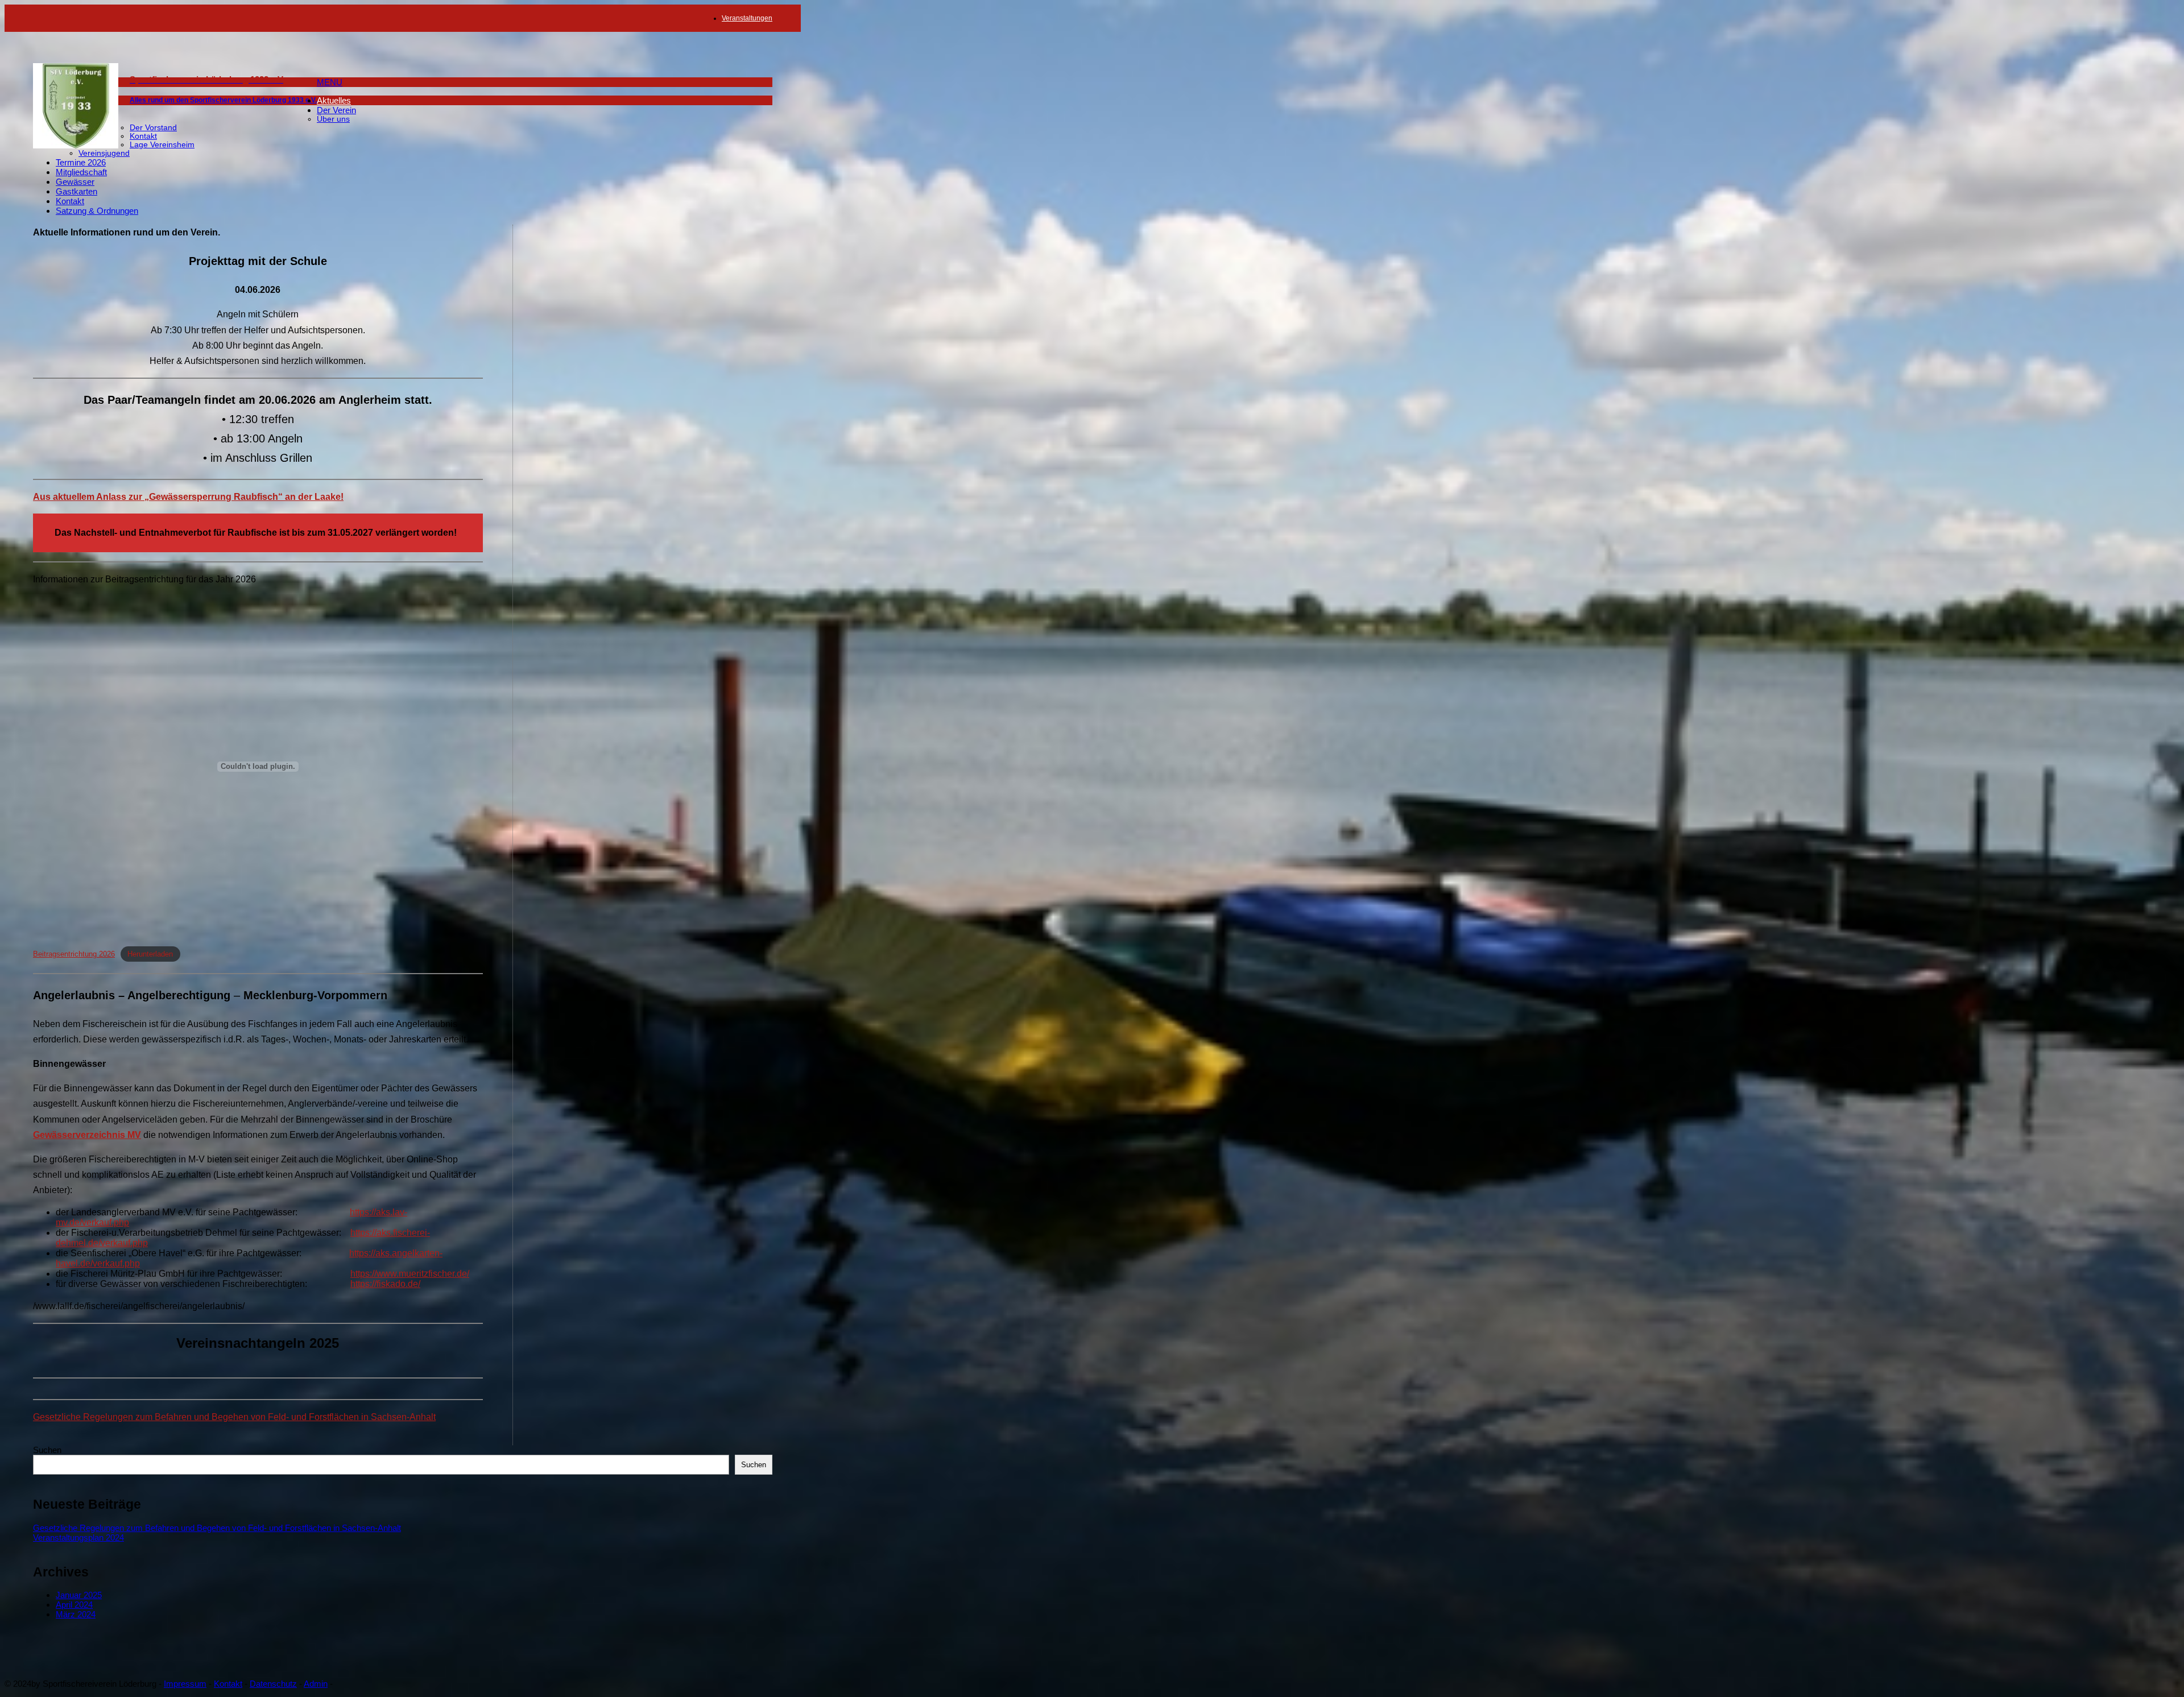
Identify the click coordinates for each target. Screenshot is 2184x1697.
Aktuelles (334, 100)
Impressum (185, 1684)
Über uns (333, 119)
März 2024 (76, 1614)
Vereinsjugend (104, 153)
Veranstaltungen (747, 18)
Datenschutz (273, 1684)
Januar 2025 (79, 1595)
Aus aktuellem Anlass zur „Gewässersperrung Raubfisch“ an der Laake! (188, 497)
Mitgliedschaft (81, 172)
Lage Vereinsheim (162, 145)
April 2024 (74, 1605)
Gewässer (75, 182)
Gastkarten (76, 191)
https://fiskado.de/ (385, 1284)
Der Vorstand (153, 128)
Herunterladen (150, 954)
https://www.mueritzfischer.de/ (410, 1274)
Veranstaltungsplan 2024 (78, 1537)
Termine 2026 (81, 162)
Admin (316, 1684)
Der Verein (336, 110)
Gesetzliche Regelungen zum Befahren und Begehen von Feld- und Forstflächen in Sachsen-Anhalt (234, 1417)
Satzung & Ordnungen (97, 211)
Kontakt (143, 136)
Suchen (47, 1450)
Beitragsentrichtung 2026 (74, 954)
